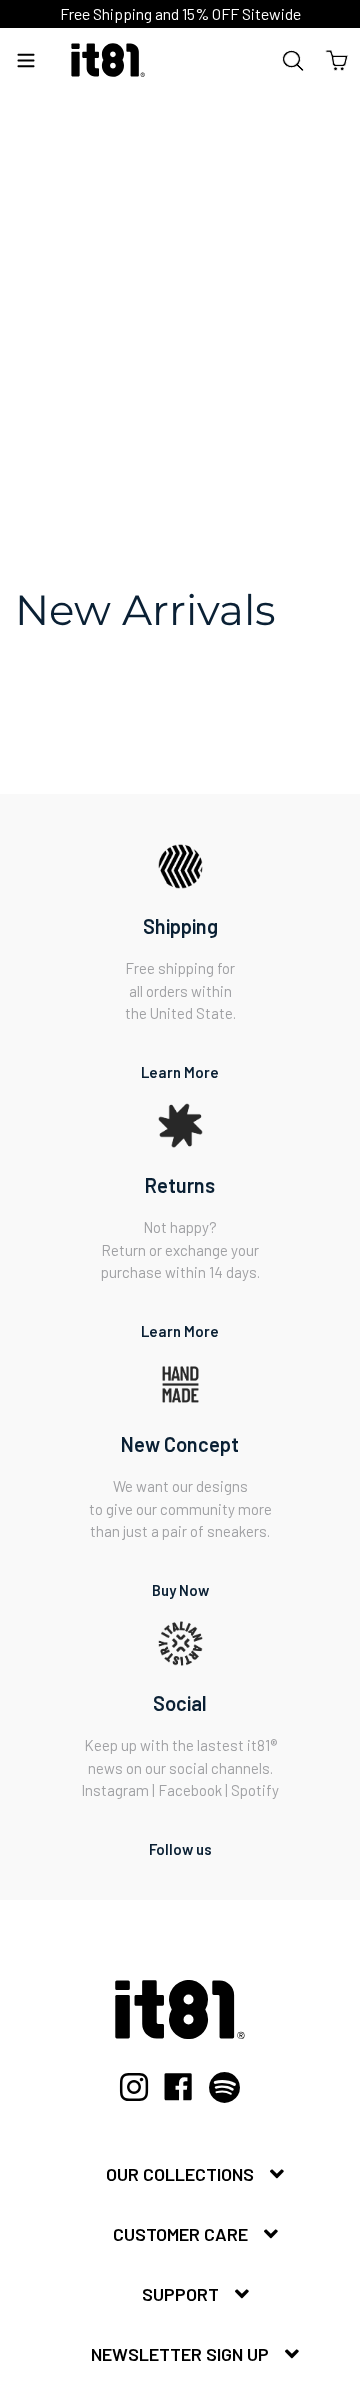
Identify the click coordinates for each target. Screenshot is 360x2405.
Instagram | (119, 1790)
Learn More (180, 1072)
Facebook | (194, 1790)
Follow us (180, 1849)
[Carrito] (337, 60)
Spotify (255, 1790)
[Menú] (26, 60)
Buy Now (180, 1590)
